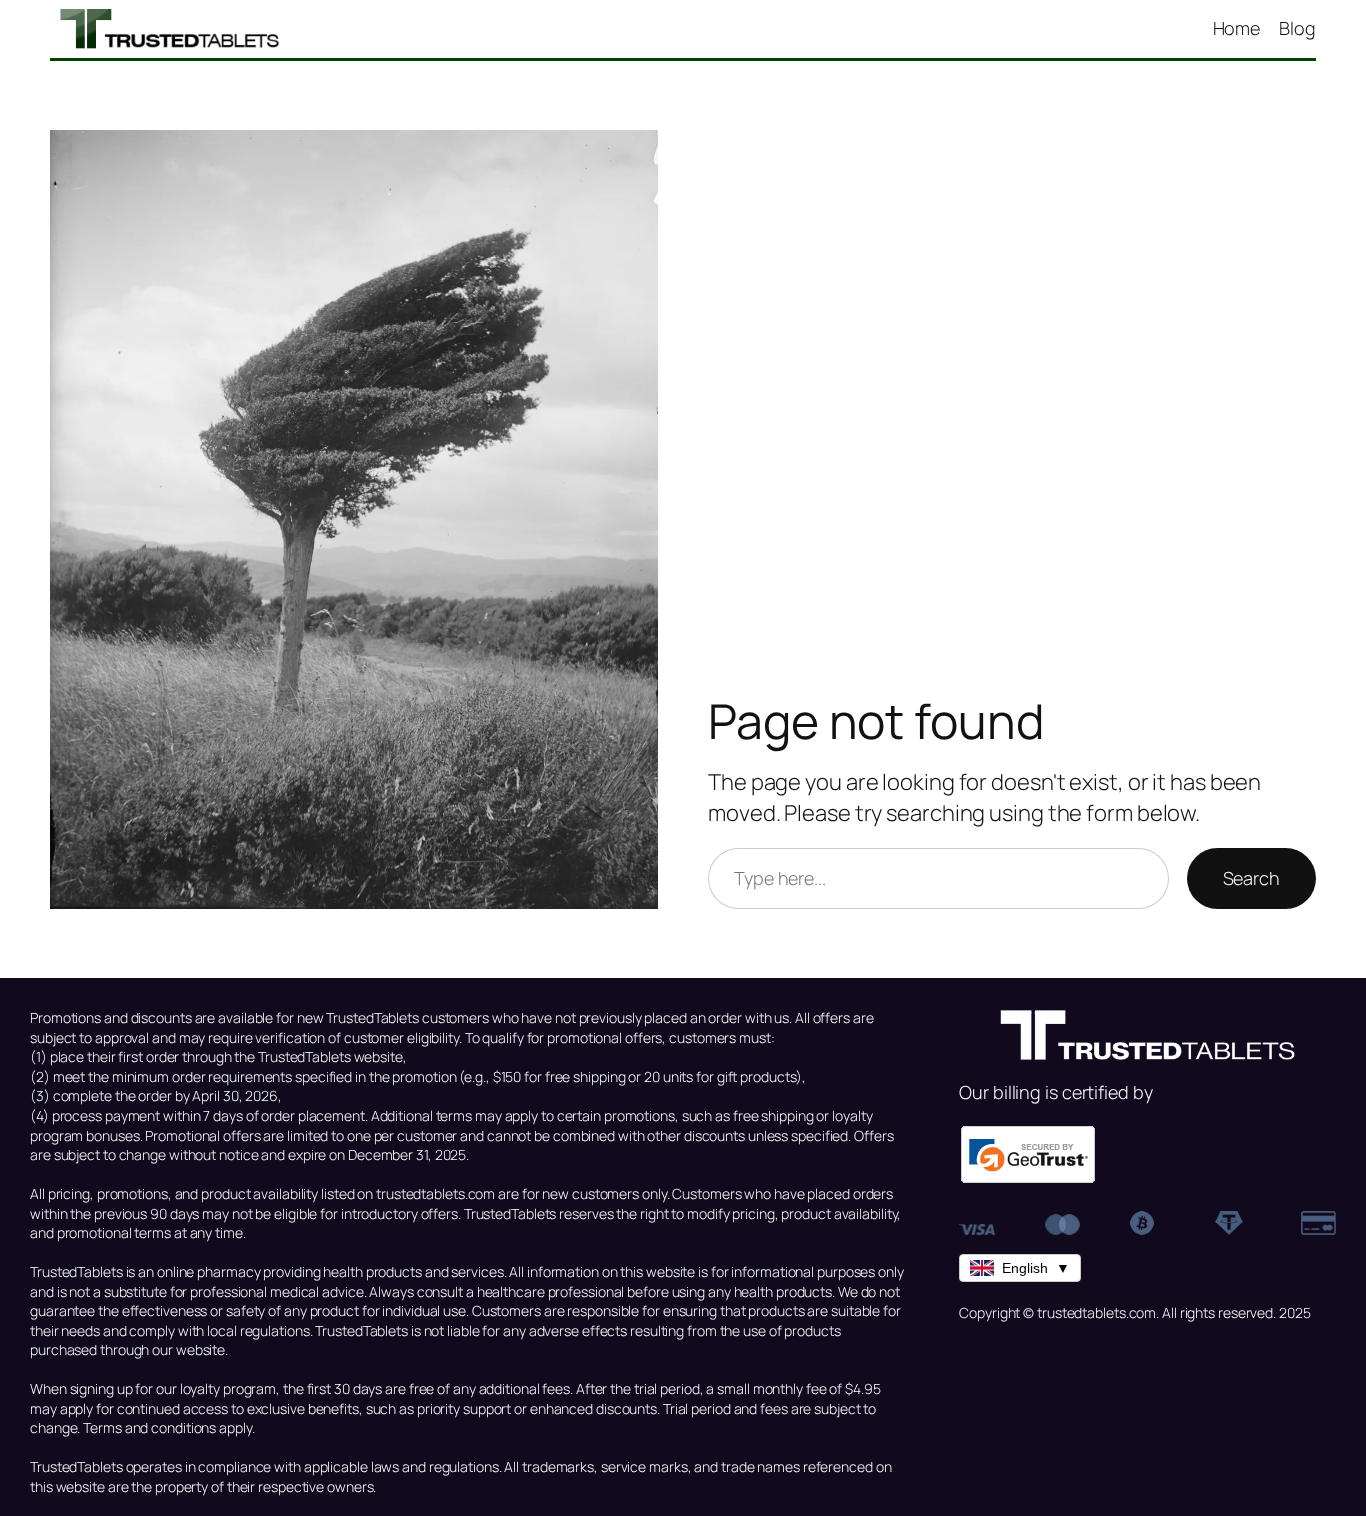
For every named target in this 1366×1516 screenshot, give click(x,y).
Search (1251, 878)
